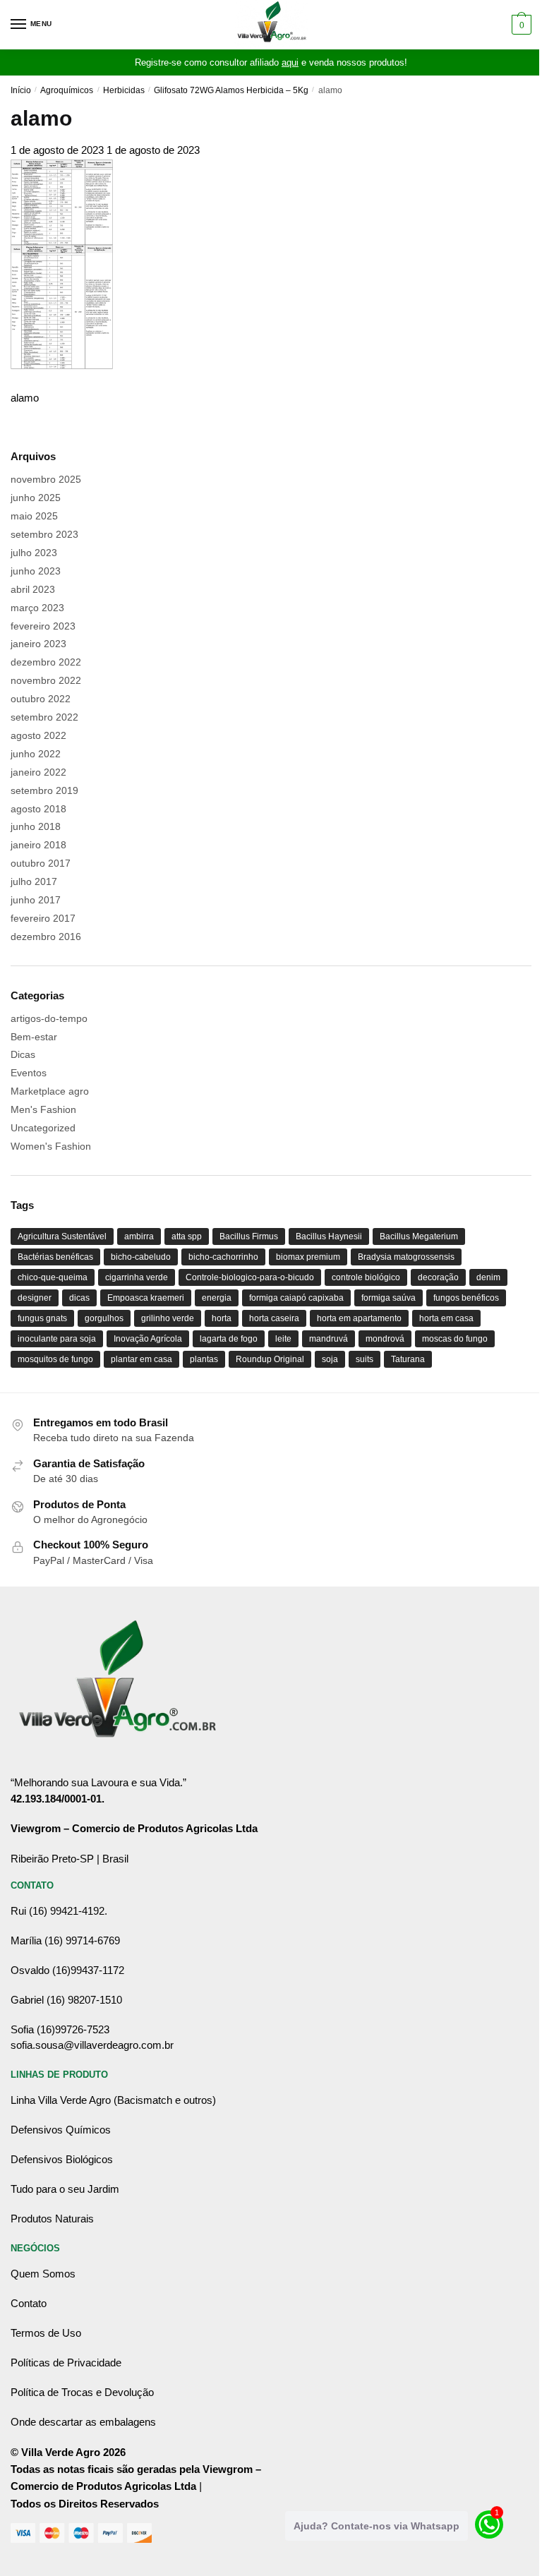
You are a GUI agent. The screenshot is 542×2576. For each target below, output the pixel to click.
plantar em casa (141, 1359)
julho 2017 (34, 881)
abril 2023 (33, 589)
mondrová (385, 1339)
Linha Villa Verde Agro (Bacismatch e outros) (113, 2100)
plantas (204, 1359)
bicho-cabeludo (141, 1257)
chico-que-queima (53, 1277)
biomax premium (308, 1257)
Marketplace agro (50, 1091)
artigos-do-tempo (49, 1018)
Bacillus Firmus (249, 1236)
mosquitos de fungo (55, 1359)
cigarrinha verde (137, 1277)
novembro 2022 (46, 680)
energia (217, 1298)
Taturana (408, 1359)
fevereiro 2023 (43, 626)
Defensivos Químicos (61, 2130)
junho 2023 (36, 571)
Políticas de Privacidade (66, 2363)
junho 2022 (36, 754)
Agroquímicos (67, 90)
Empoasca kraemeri (146, 1298)
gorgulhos (104, 1318)
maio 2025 (34, 516)
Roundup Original (270, 1359)
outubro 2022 (41, 699)
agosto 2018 (38, 809)
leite (283, 1339)
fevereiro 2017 (43, 918)
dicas (79, 1298)
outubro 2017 (41, 863)
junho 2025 (36, 498)
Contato (29, 2303)
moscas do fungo (455, 1339)
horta (222, 1318)
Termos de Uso (46, 2333)
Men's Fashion (43, 1109)
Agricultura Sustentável (62, 1236)
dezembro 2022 (46, 662)
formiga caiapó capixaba (296, 1298)
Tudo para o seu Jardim (65, 2189)
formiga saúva (389, 1298)
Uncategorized (43, 1128)
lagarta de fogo (229, 1339)
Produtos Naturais (52, 2219)
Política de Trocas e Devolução (82, 2392)
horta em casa (446, 1318)
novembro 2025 (46, 479)
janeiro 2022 (38, 772)
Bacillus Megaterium (419, 1236)
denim (488, 1277)
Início (21, 90)
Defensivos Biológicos (62, 2159)
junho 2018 (36, 826)
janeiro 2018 (38, 845)
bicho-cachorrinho (223, 1257)
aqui (290, 62)
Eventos (29, 1073)
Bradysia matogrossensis (406, 1257)
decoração (438, 1277)
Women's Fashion (51, 1146)
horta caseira (274, 1318)
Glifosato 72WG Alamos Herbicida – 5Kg (231, 90)
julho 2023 (34, 553)
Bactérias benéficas (55, 1257)
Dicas (23, 1054)
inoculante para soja (57, 1339)
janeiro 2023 (38, 644)
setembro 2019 (44, 790)
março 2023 (37, 608)
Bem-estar (34, 1037)
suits (365, 1359)
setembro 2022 (44, 717)
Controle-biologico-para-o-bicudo (250, 1277)
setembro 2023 (44, 534)
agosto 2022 (38, 735)
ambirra (139, 1236)
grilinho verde (168, 1318)
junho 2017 (36, 900)
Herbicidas (124, 90)
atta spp (187, 1236)
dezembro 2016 (46, 937)
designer (35, 1298)
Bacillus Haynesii (329, 1236)
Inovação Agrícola (148, 1339)
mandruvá (329, 1339)
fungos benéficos (466, 1298)
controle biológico (366, 1277)
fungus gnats (42, 1318)
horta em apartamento (359, 1318)
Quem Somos (43, 2274)
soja (330, 1359)
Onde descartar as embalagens (83, 2422)
